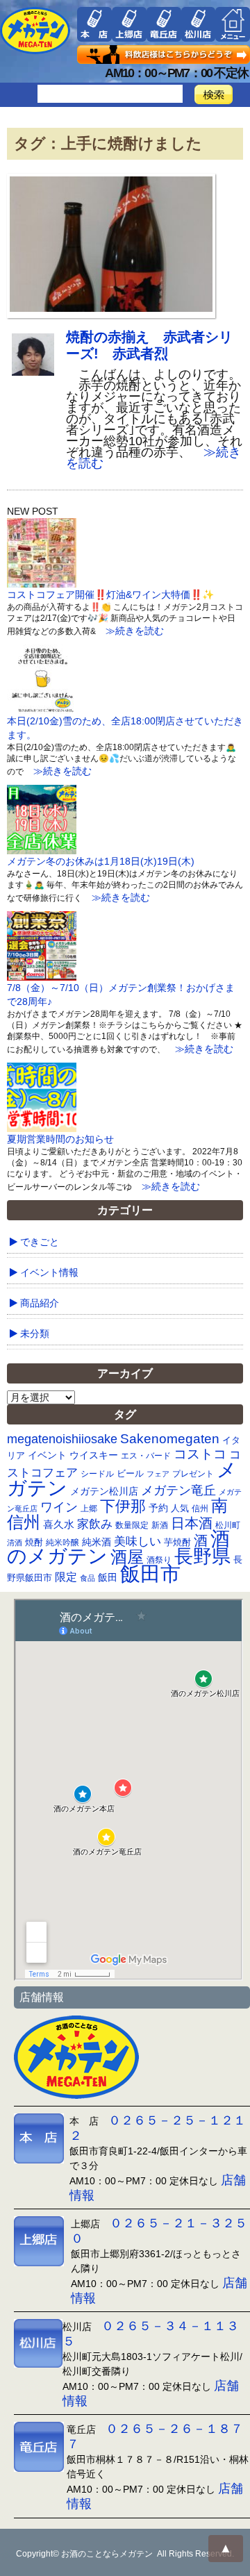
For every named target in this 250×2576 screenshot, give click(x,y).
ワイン (59, 1507)
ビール (130, 1473)
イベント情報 (49, 1272)
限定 (66, 1577)
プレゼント (193, 1473)
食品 (87, 1578)
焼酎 (34, 1542)
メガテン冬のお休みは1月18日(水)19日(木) (101, 861)
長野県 (202, 1556)
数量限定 (132, 1525)
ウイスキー (94, 1455)
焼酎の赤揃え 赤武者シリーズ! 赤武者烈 (149, 345)
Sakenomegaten (170, 1438)
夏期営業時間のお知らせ (60, 1139)
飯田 (108, 1578)
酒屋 (127, 1557)
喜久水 (59, 1524)
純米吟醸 (62, 1542)
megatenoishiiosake (62, 1439)
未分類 (35, 1333)
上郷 (89, 1509)
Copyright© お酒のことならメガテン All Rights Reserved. (125, 2554)
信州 (200, 1509)
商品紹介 (40, 1303)
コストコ (200, 1454)
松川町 (228, 1525)
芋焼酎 (177, 1543)
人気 (180, 1508)
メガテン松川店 (104, 1491)
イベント (47, 1455)
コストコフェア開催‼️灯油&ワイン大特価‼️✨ (110, 595)
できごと (40, 1242)
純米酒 (97, 1542)
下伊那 (123, 1506)
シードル (97, 1473)
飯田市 (150, 1573)
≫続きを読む (130, 631)
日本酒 (192, 1523)
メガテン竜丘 (178, 1490)
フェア (158, 1474)
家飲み (95, 1524)
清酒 (15, 1543)
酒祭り (159, 1560)
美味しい (137, 1541)
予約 (158, 1508)
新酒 (160, 1525)
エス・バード (146, 1456)
